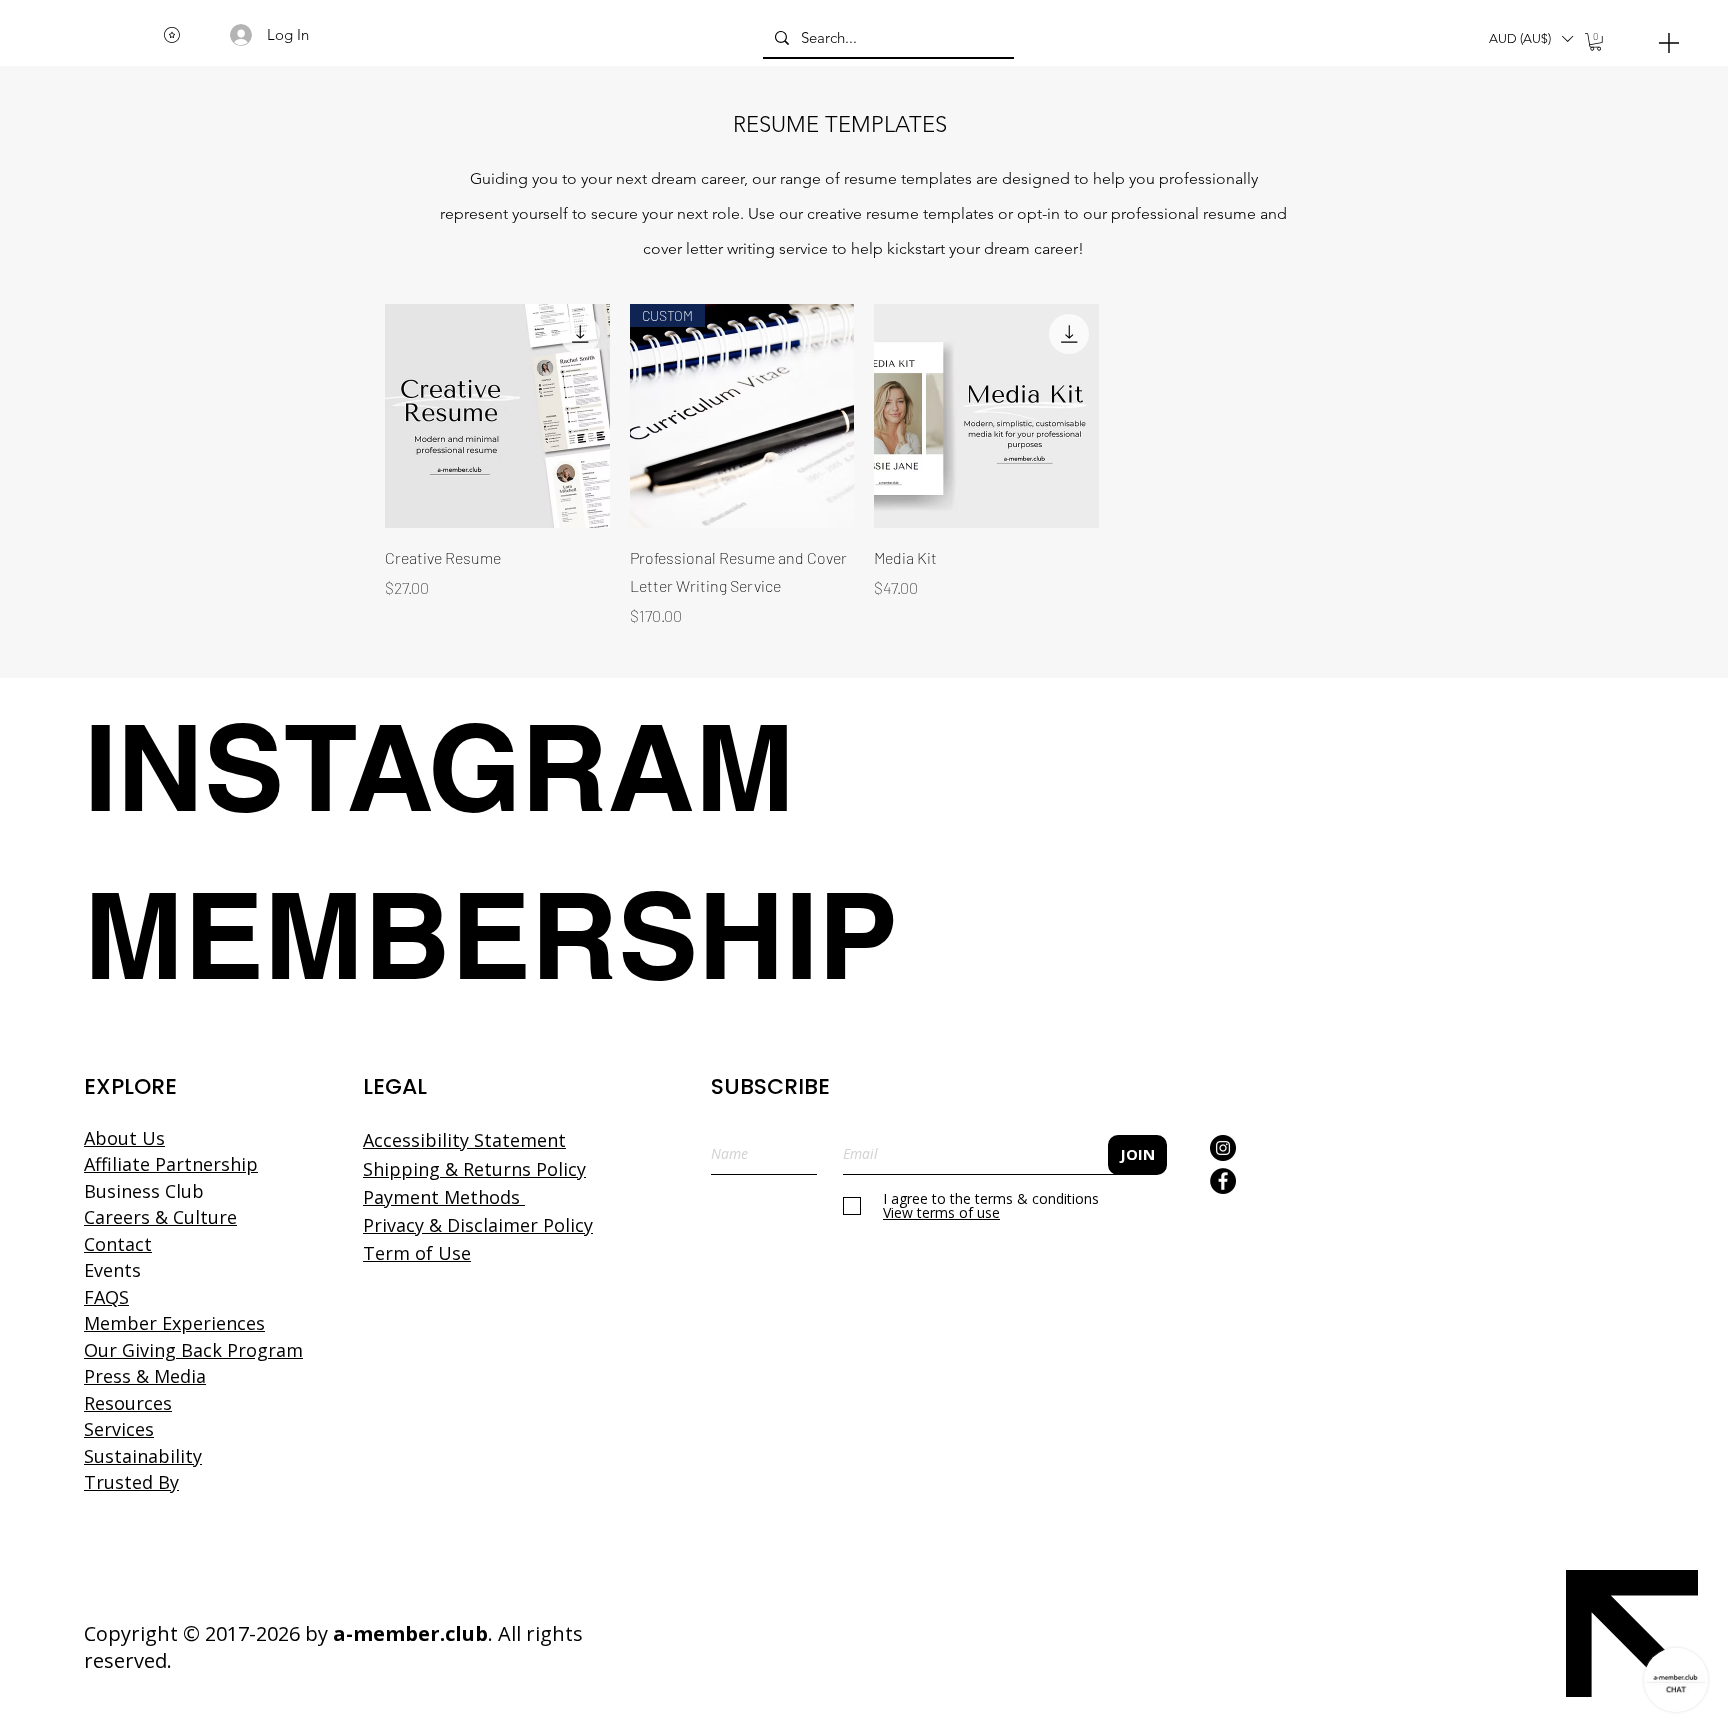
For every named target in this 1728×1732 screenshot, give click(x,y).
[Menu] (1669, 42)
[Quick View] (497, 416)
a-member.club (410, 1633)
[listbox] (1530, 39)
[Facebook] (1223, 1181)
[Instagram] (1223, 1148)
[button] (1530, 39)
